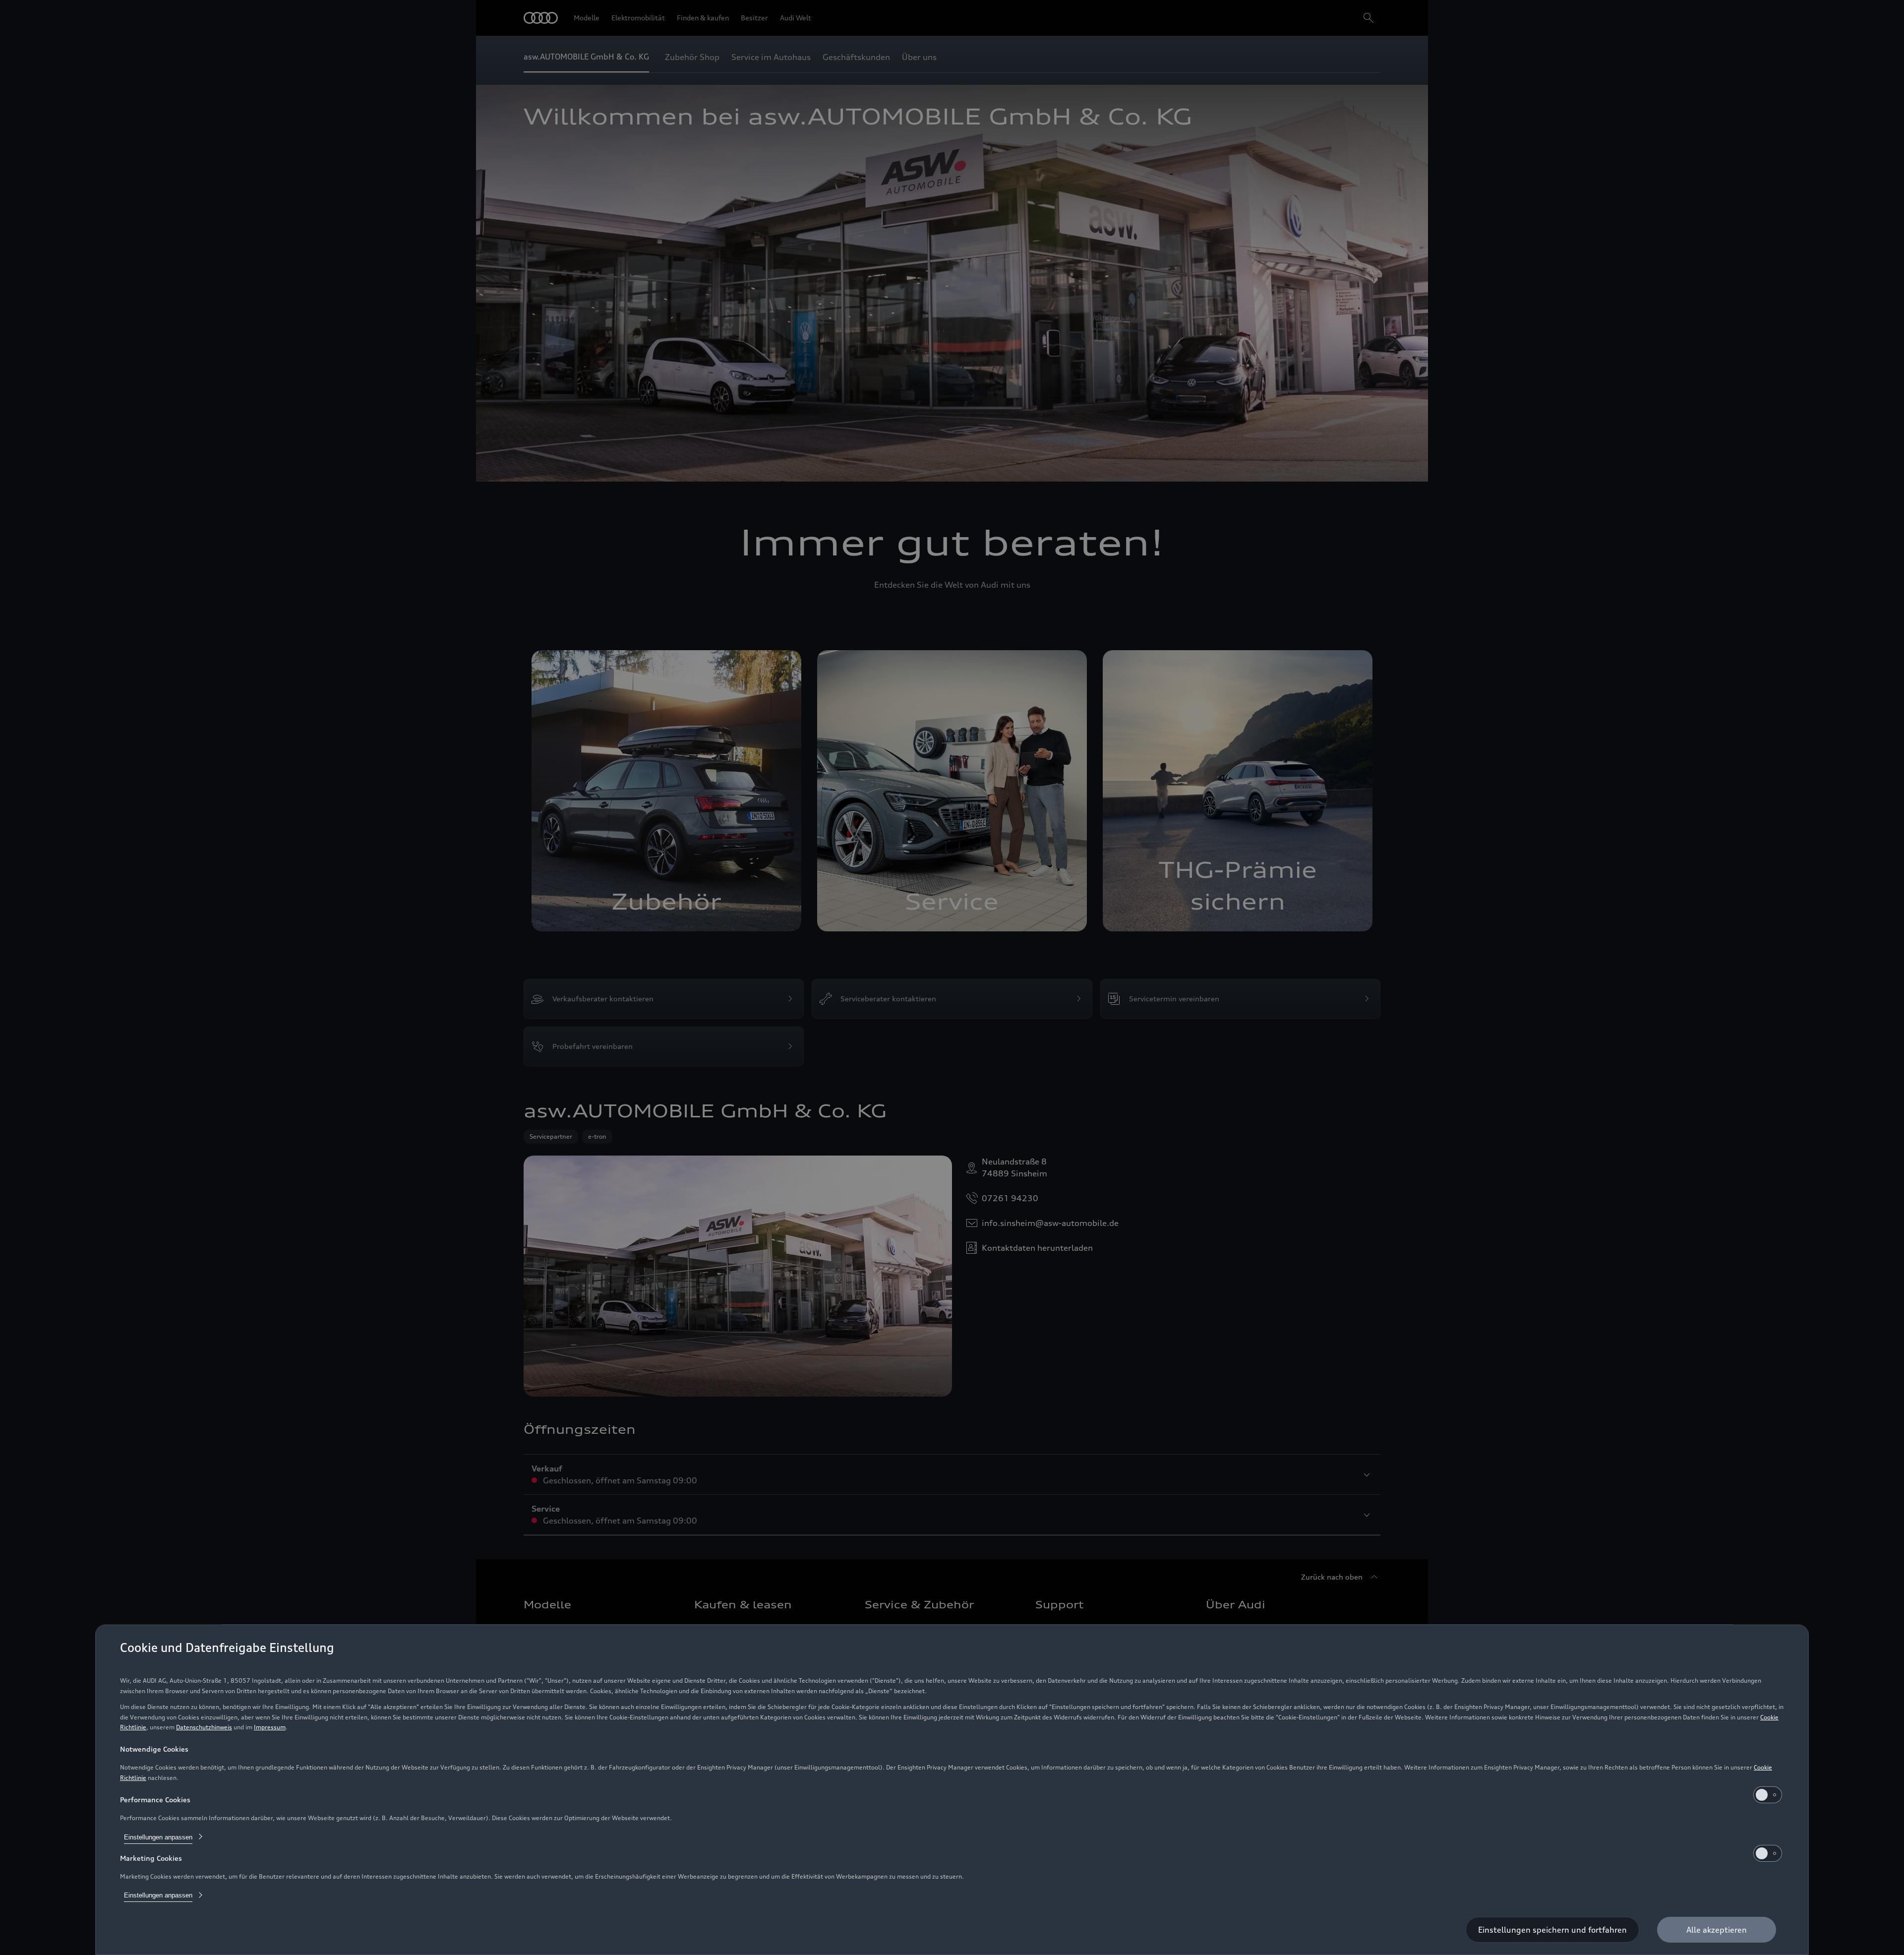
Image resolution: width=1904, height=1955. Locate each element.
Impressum (270, 1727)
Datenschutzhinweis (204, 1727)
